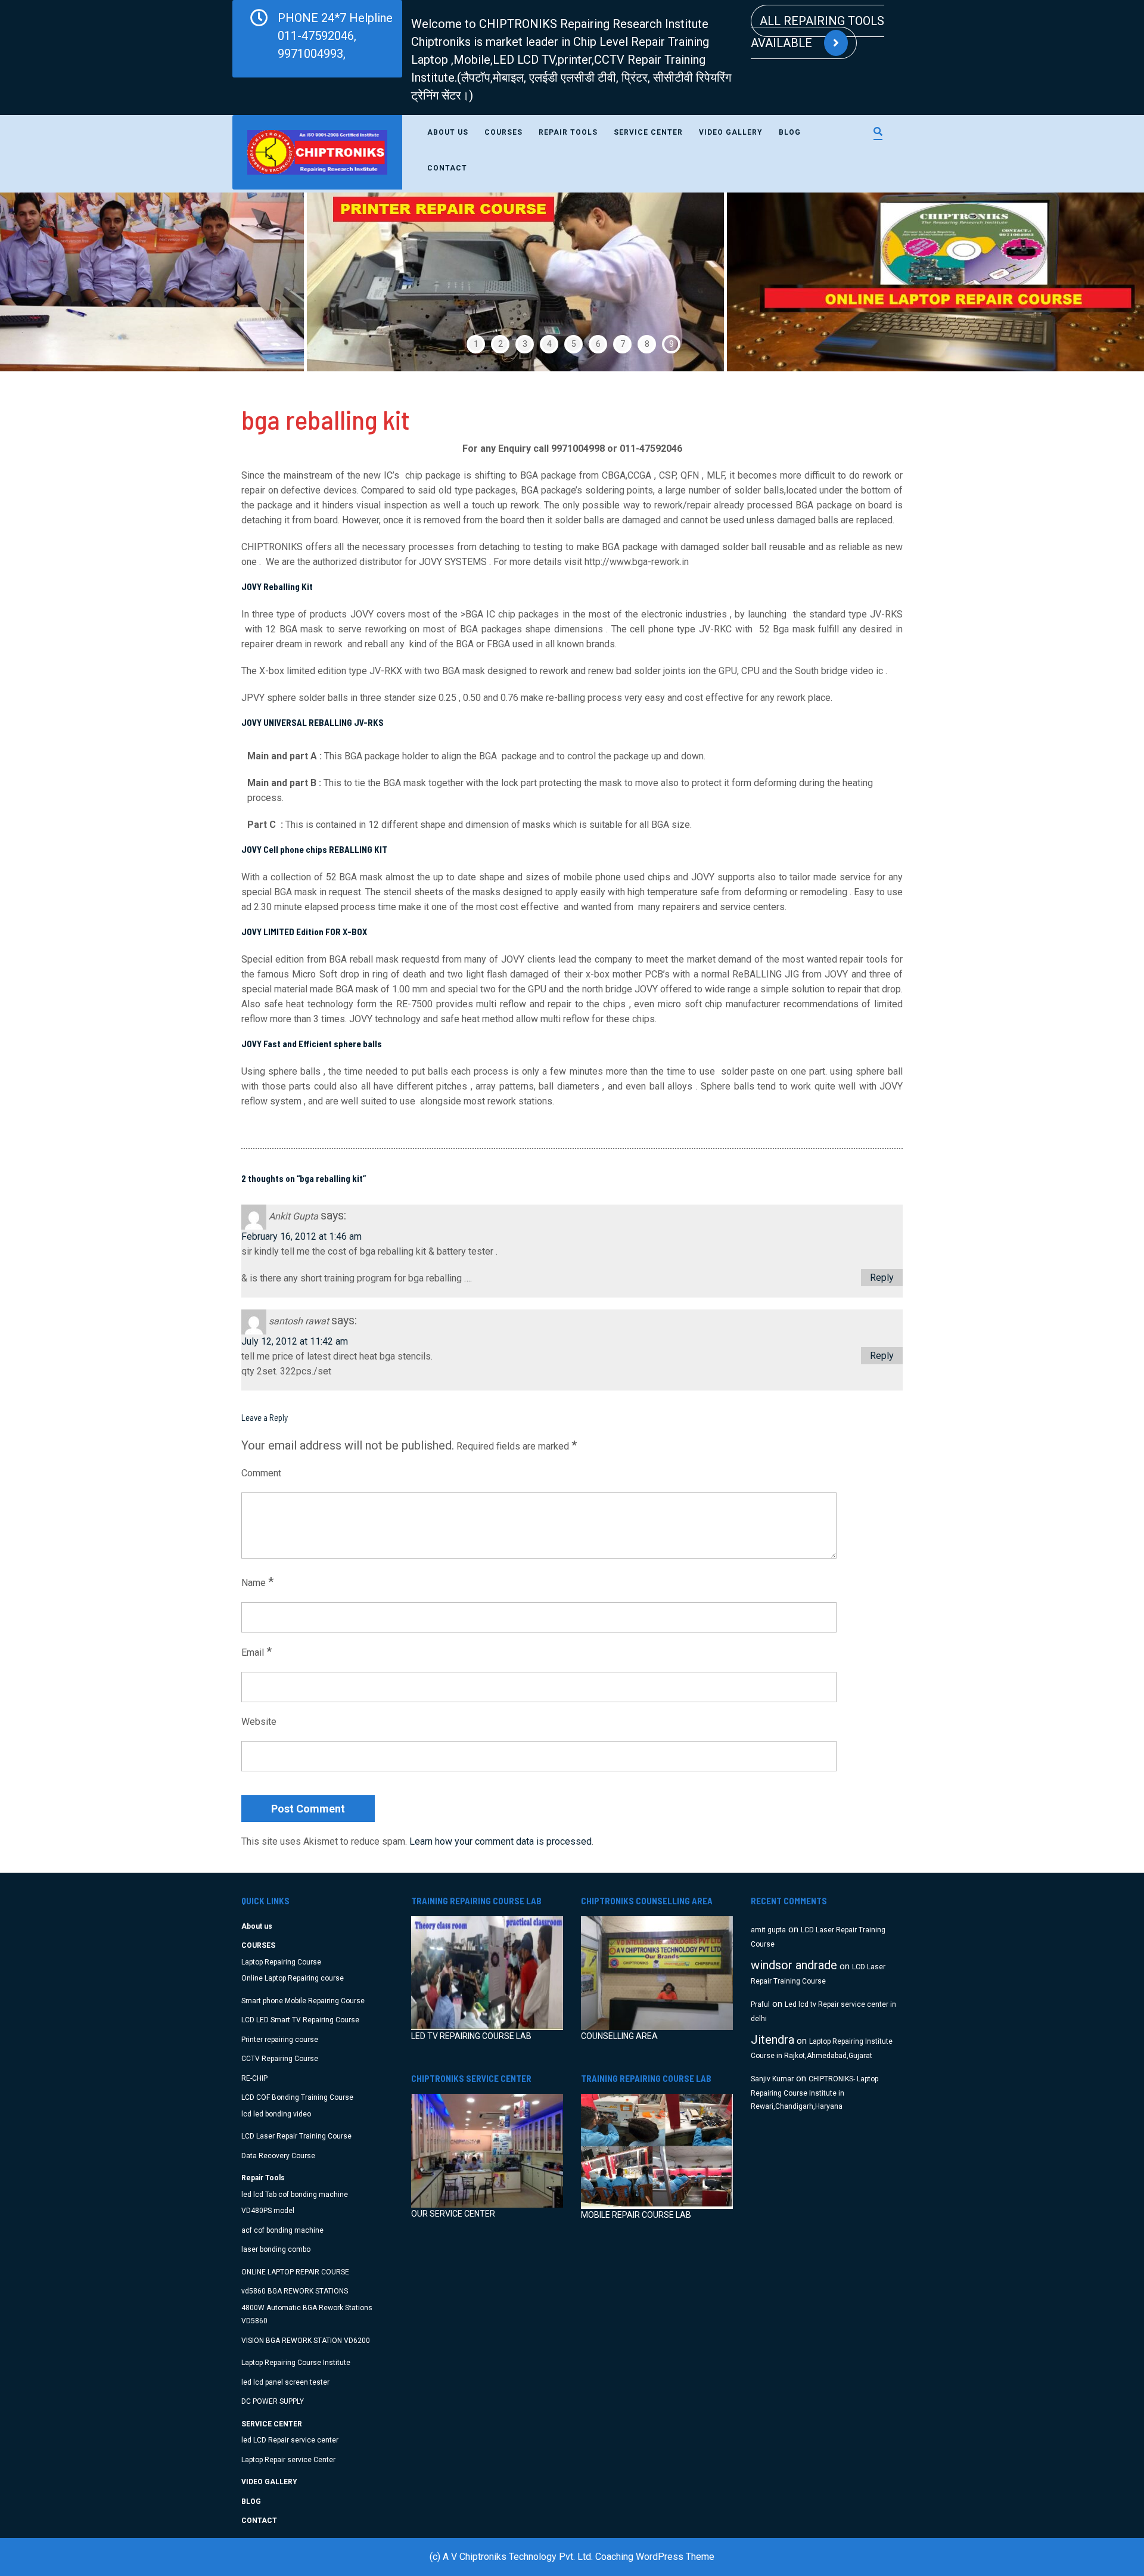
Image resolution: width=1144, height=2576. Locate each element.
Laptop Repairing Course (281, 1962)
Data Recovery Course (278, 2156)
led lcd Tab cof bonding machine (295, 2195)
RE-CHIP (254, 2078)
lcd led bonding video (276, 2114)
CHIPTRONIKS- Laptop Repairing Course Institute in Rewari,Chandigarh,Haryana (815, 2093)
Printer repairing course (280, 2040)
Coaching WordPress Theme (655, 2557)
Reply (882, 1278)
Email (257, 1652)
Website (259, 1722)
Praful (760, 2004)
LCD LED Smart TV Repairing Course (300, 2020)
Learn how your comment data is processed (500, 1841)
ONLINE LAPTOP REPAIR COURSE (295, 2272)
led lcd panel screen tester (285, 2382)
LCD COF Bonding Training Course (297, 2097)
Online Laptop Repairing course (293, 1978)
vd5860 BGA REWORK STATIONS (295, 2291)
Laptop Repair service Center (288, 2460)
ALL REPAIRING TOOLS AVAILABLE (817, 32)
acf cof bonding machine (282, 2230)
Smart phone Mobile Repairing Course (303, 2001)
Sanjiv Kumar (772, 2079)
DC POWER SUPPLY (273, 2401)
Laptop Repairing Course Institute (296, 2363)
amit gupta (768, 1930)
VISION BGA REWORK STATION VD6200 (306, 2341)
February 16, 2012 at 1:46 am (301, 1236)
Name (257, 1582)
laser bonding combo (276, 2249)
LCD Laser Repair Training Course (296, 2136)
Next (1101, 282)
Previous (43, 282)
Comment (261, 1473)
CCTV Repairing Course (280, 2059)
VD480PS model (268, 2211)
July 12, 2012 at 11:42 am (295, 1341)
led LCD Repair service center (290, 2440)
